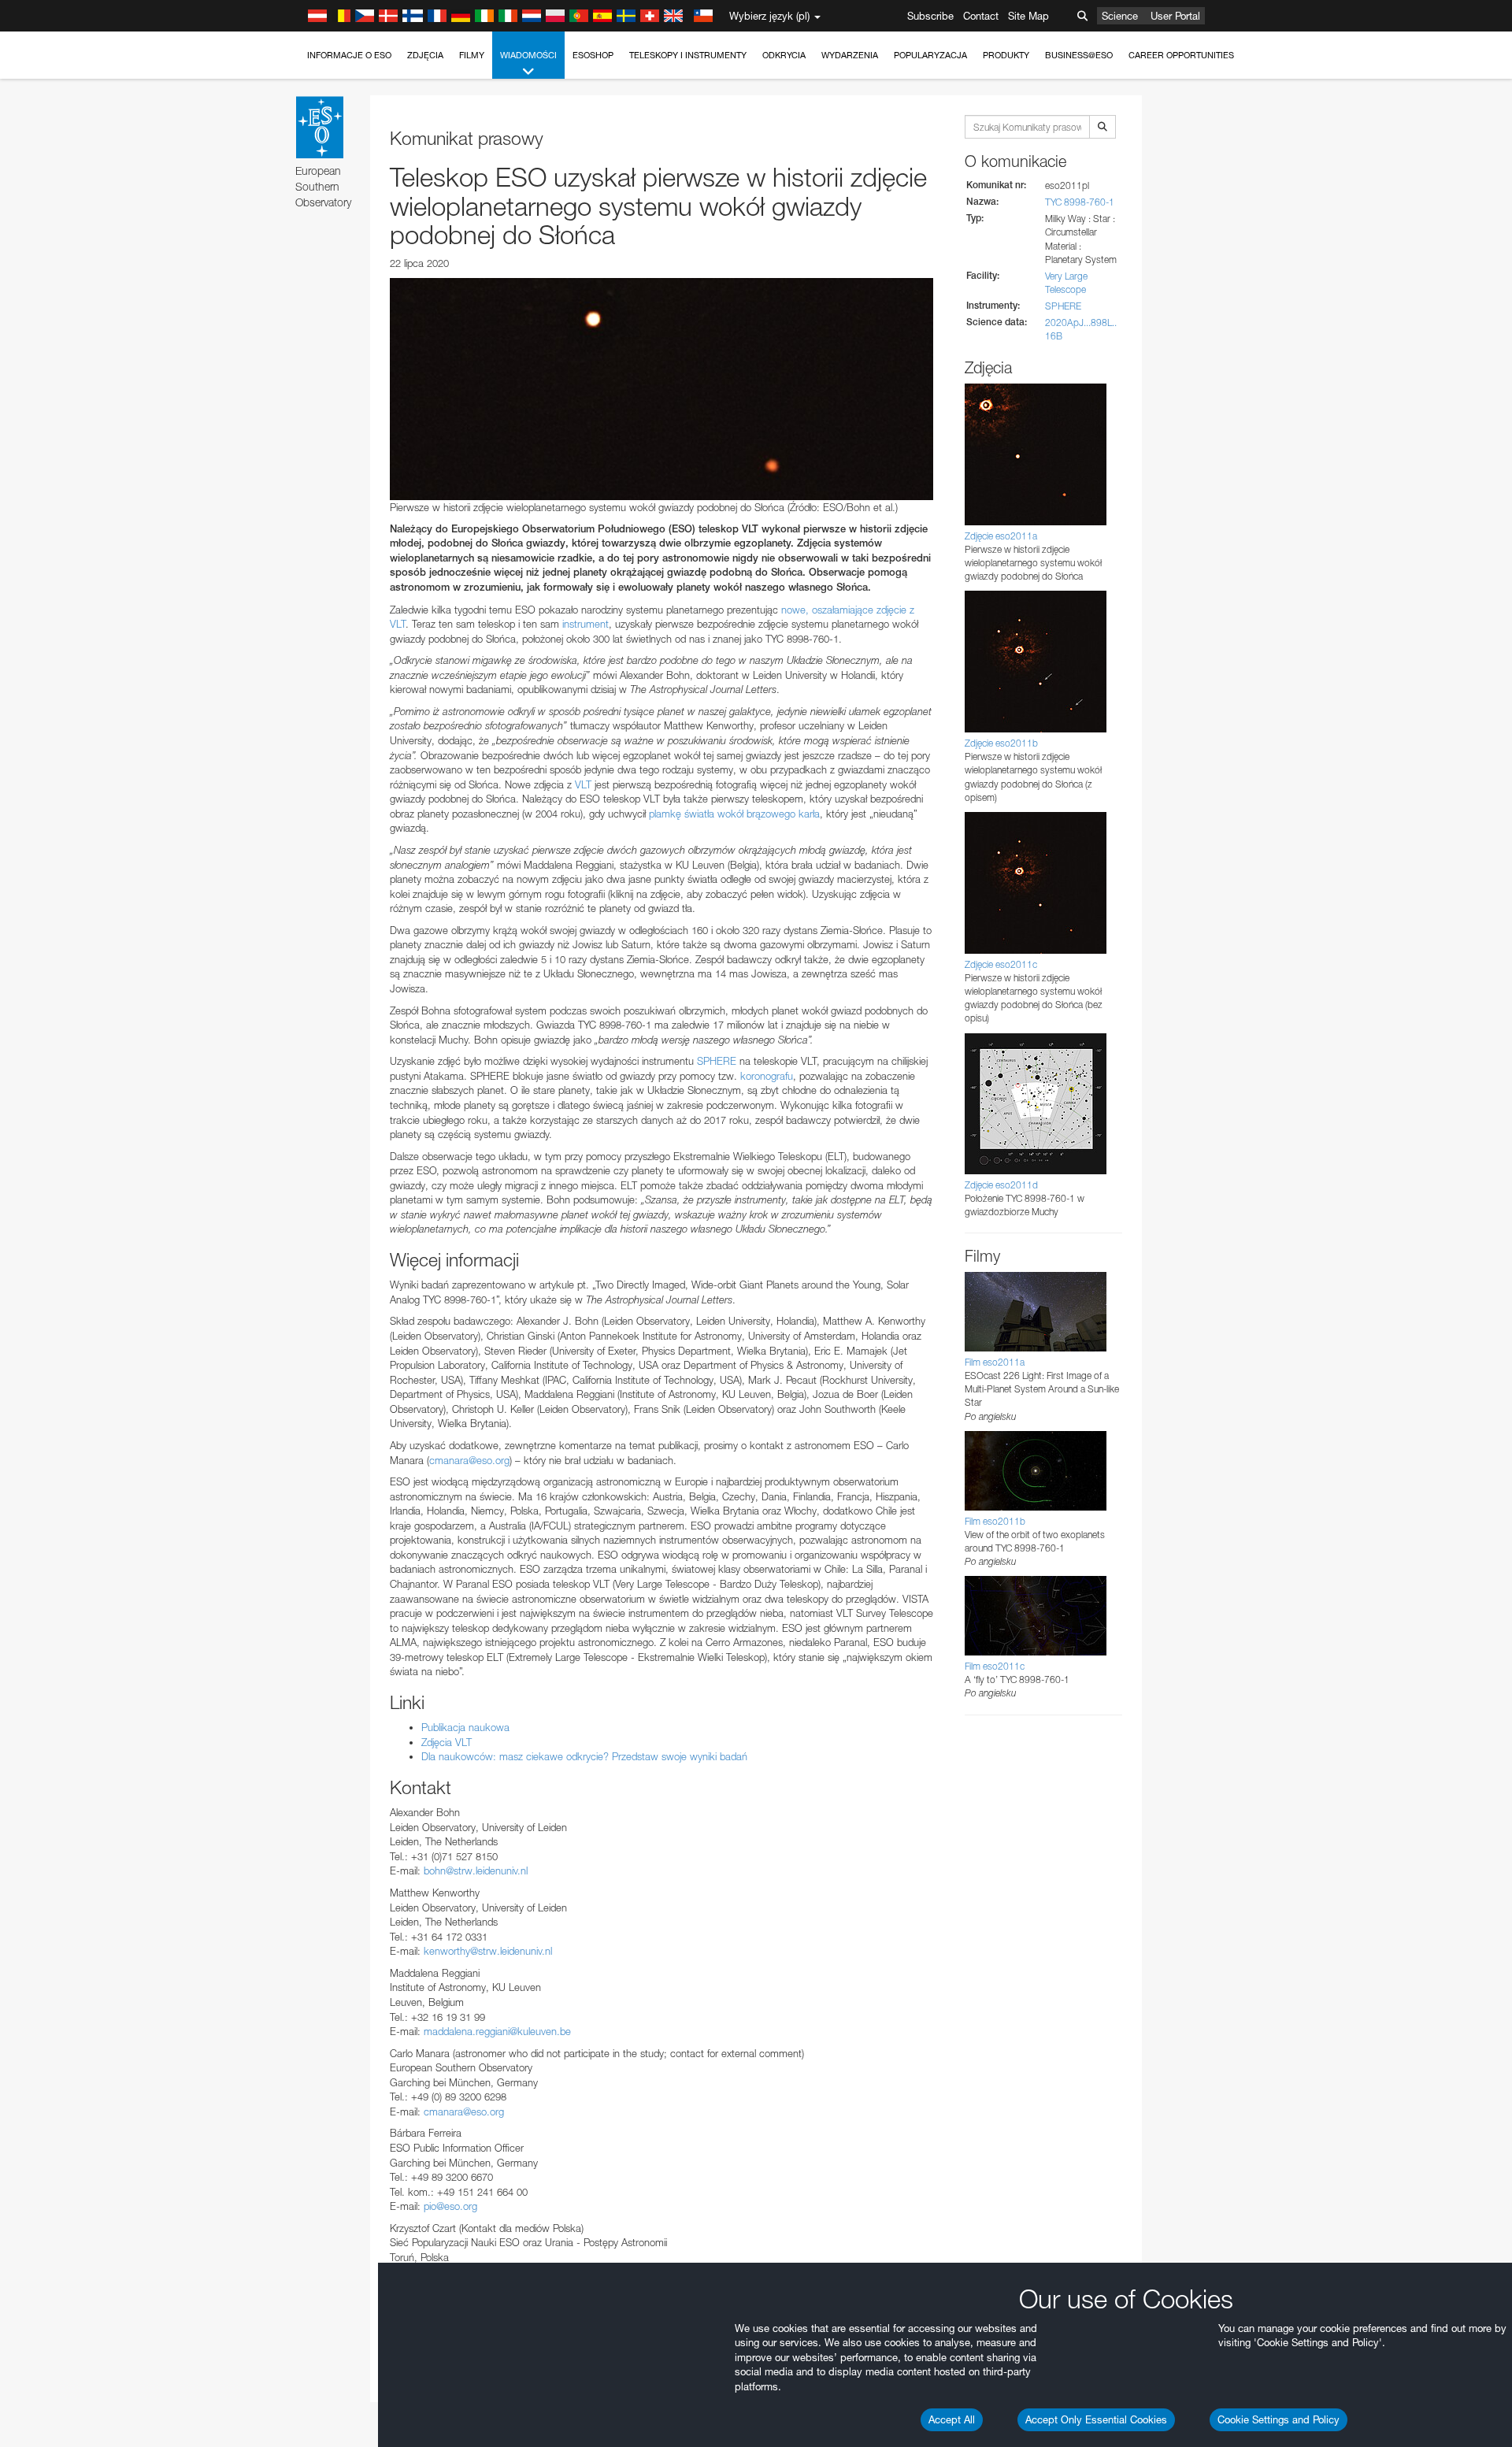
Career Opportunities (1181, 55)
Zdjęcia (425, 55)
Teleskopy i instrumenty (688, 55)
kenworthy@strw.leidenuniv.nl (488, 1951)
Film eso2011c (995, 1666)
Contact (981, 16)
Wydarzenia (850, 55)
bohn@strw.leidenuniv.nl (476, 1870)
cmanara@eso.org (469, 1460)
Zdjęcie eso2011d (1001, 1185)
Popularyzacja (930, 55)
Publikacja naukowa (465, 1727)
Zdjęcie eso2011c (1001, 964)
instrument (586, 624)
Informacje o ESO (349, 55)
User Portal (1175, 16)
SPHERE (717, 1061)
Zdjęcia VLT (447, 1742)
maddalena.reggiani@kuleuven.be (497, 2031)
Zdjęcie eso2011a (1001, 536)
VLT (583, 784)
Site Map (1028, 16)
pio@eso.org (450, 2206)
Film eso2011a (995, 1362)
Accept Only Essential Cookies (1096, 2419)
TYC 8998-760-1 (1080, 202)
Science (1120, 16)
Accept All (952, 2419)
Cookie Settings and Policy (1279, 2419)
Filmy (472, 55)
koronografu (767, 1076)
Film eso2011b (995, 1521)
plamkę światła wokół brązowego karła (734, 814)
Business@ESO (1079, 55)
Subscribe (930, 16)
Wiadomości (528, 55)
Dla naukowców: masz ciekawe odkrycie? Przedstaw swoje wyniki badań (584, 1756)
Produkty (1006, 55)
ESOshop (593, 55)
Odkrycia (784, 55)
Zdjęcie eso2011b (1001, 743)
